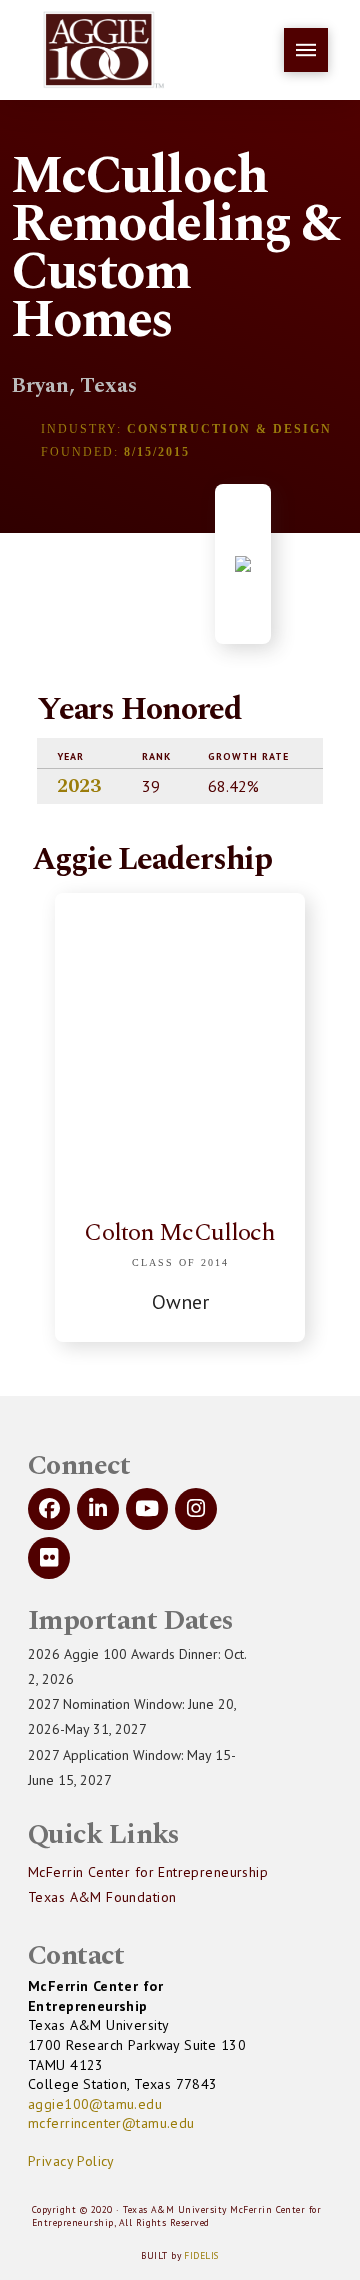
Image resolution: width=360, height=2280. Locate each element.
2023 (79, 786)
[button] (306, 50)
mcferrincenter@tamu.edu (111, 2123)
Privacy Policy (71, 2161)
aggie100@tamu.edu (95, 2104)
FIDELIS (201, 2255)
